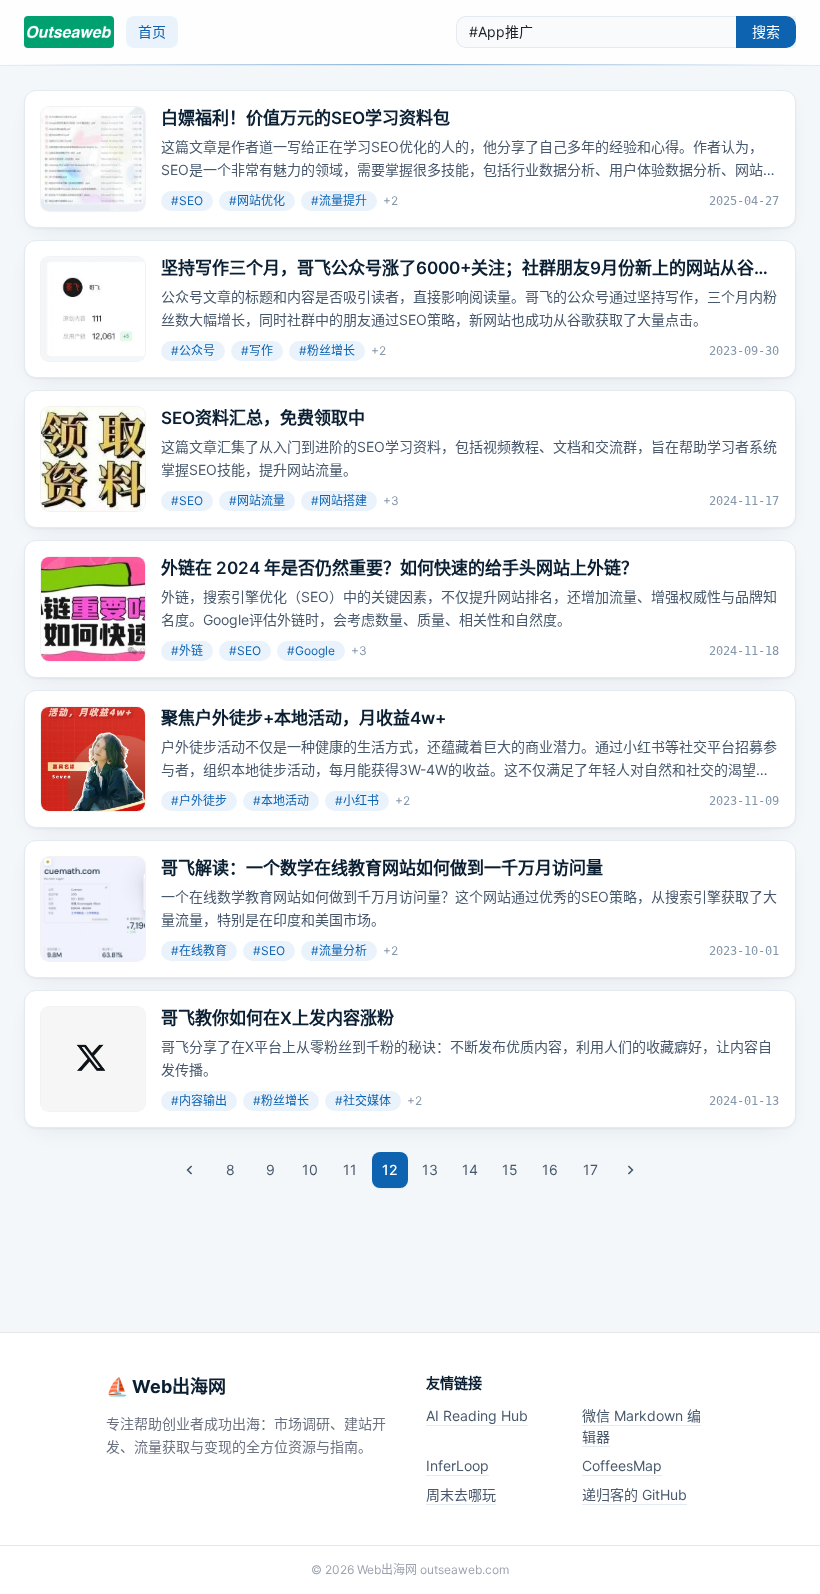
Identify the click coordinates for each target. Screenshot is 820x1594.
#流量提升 (339, 200)
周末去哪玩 (461, 1494)
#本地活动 (281, 800)
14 (470, 1169)
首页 (152, 31)
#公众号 (193, 350)
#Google (311, 650)
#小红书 (357, 800)
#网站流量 (257, 500)
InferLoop (457, 1465)
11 (350, 1169)
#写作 (257, 350)
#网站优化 (257, 200)
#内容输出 (199, 1100)
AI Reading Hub (477, 1415)
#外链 (187, 650)
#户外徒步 (199, 800)
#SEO (187, 200)
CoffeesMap (622, 1465)
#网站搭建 (339, 500)
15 (510, 1169)
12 (390, 1169)
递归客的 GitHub (634, 1494)
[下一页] (630, 1170)
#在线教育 (199, 950)
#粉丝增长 (327, 350)
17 (590, 1169)
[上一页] (190, 1170)
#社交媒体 (363, 1100)
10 (310, 1169)
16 (550, 1169)
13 (430, 1169)
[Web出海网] (69, 32)
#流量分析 (339, 950)
